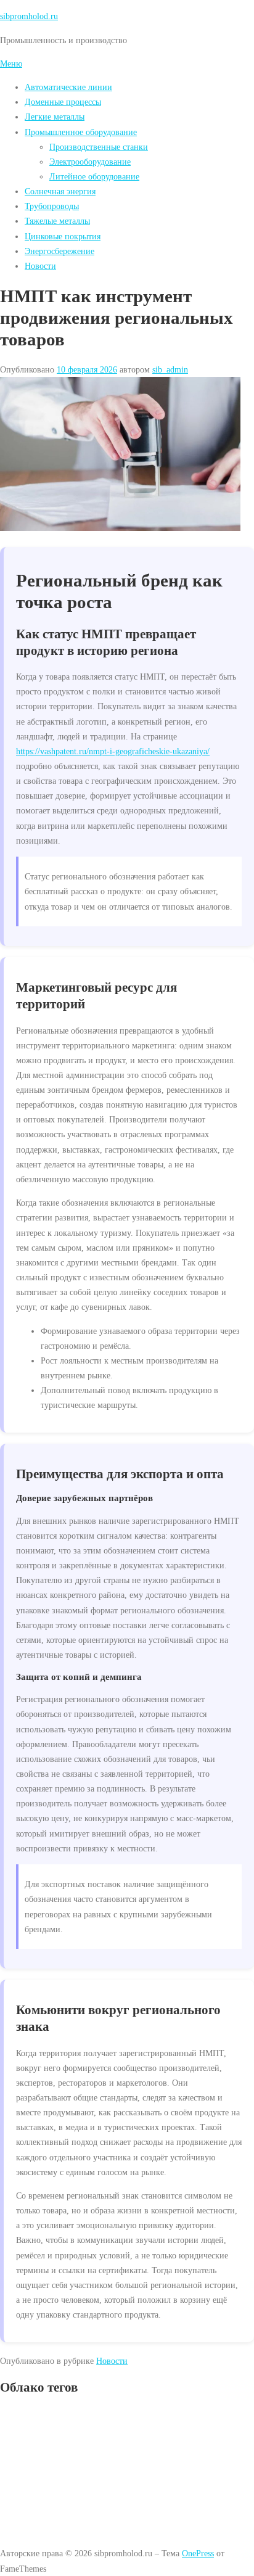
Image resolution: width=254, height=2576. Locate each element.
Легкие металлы (55, 117)
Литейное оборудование (94, 176)
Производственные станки (99, 147)
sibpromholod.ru (29, 16)
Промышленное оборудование (81, 132)
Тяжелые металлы (57, 221)
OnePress (198, 2553)
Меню (11, 64)
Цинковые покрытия (63, 236)
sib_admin (170, 369)
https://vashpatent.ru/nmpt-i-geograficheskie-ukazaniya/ (113, 751)
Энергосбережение (59, 251)
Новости (40, 266)
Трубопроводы (52, 206)
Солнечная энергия (60, 191)
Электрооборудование (90, 162)
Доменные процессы (63, 102)
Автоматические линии (68, 87)
